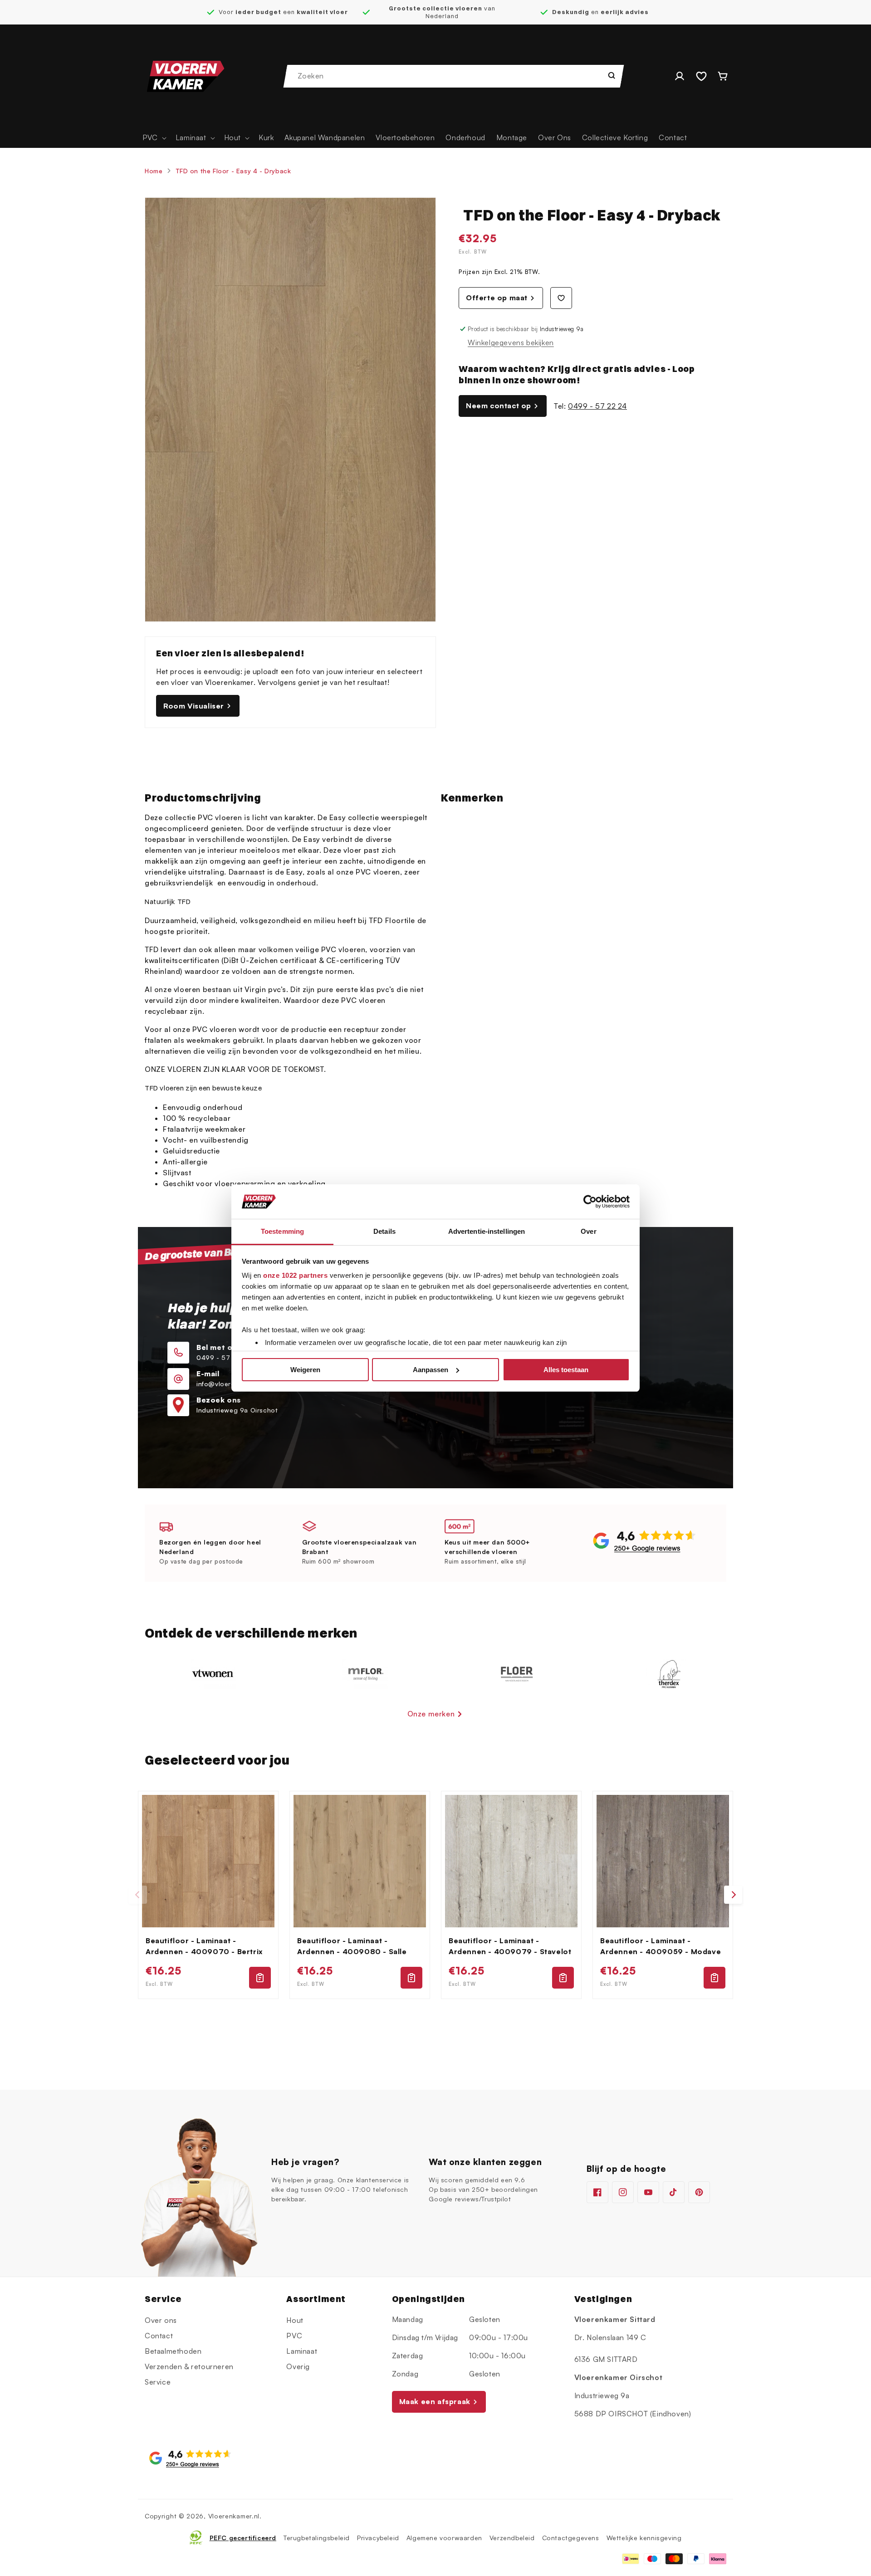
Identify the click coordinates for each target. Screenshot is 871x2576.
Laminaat (302, 2351)
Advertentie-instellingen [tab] (487, 1231)
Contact (159, 2336)
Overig (298, 2366)
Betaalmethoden (173, 2351)
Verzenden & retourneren (189, 2366)
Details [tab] (384, 1231)
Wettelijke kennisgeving (644, 2537)
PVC (294, 2336)
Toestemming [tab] (282, 1231)
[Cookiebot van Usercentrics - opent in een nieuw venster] (590, 1202)
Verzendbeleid (512, 2537)
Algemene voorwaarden (444, 2537)
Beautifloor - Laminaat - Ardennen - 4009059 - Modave (661, 1946)
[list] (435, 1895)
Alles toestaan (566, 1370)
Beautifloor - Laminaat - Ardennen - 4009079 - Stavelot (510, 1946)
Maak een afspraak (435, 2402)
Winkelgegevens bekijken (511, 342)
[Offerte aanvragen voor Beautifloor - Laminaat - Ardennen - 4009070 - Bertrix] (260, 1978)
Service (158, 2382)
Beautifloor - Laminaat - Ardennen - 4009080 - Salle (352, 1946)
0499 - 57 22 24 (597, 406)
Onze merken (431, 1714)
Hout (295, 2320)
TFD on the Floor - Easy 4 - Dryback (233, 171)
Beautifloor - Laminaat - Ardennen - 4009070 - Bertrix (204, 1946)
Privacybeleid (378, 2537)
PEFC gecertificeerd (243, 2537)
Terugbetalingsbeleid (317, 2537)
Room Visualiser (194, 706)
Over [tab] (588, 1231)
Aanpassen (431, 1370)
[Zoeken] (612, 75)
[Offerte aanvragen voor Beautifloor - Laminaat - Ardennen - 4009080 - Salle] (411, 1978)
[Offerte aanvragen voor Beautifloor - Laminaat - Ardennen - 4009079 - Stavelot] (563, 1978)
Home (154, 171)
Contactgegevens (571, 2537)
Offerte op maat (497, 298)
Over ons (161, 2320)
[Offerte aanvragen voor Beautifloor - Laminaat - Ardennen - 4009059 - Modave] (714, 1978)
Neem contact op (499, 406)
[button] (154, 138)
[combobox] (454, 76)
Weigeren (305, 1370)
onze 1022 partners (295, 1275)
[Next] (733, 1895)
